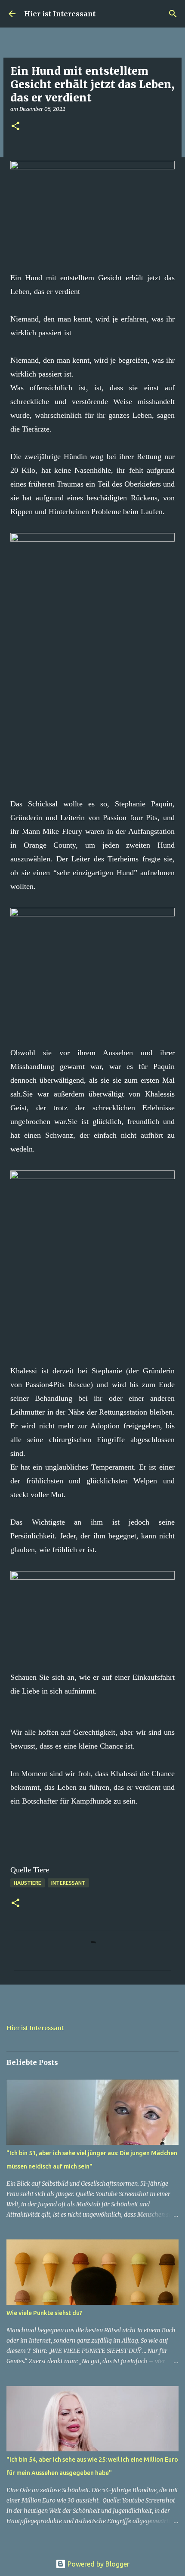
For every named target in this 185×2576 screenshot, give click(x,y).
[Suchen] (173, 14)
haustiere (28, 1883)
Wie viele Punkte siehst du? (44, 2313)
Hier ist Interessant (60, 14)
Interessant (68, 1883)
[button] (15, 127)
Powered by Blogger (98, 2564)
